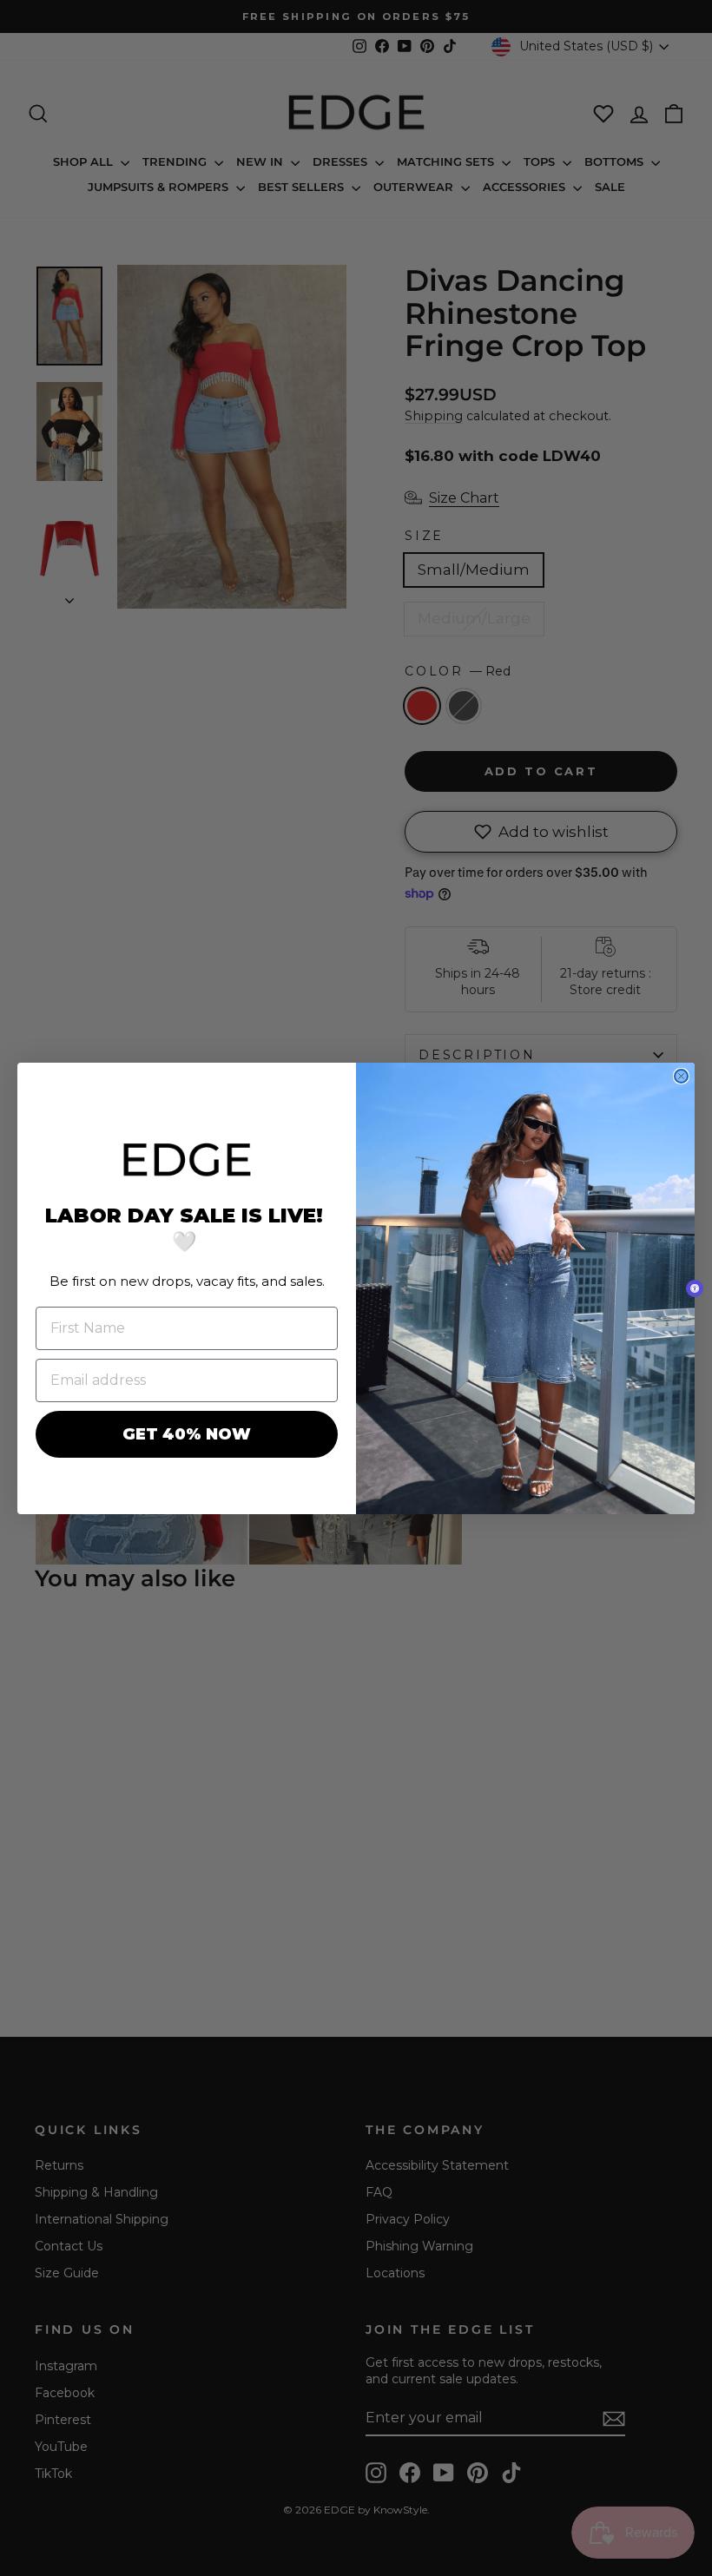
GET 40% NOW (187, 1434)
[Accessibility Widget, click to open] (695, 1288)
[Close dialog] (681, 1076)
